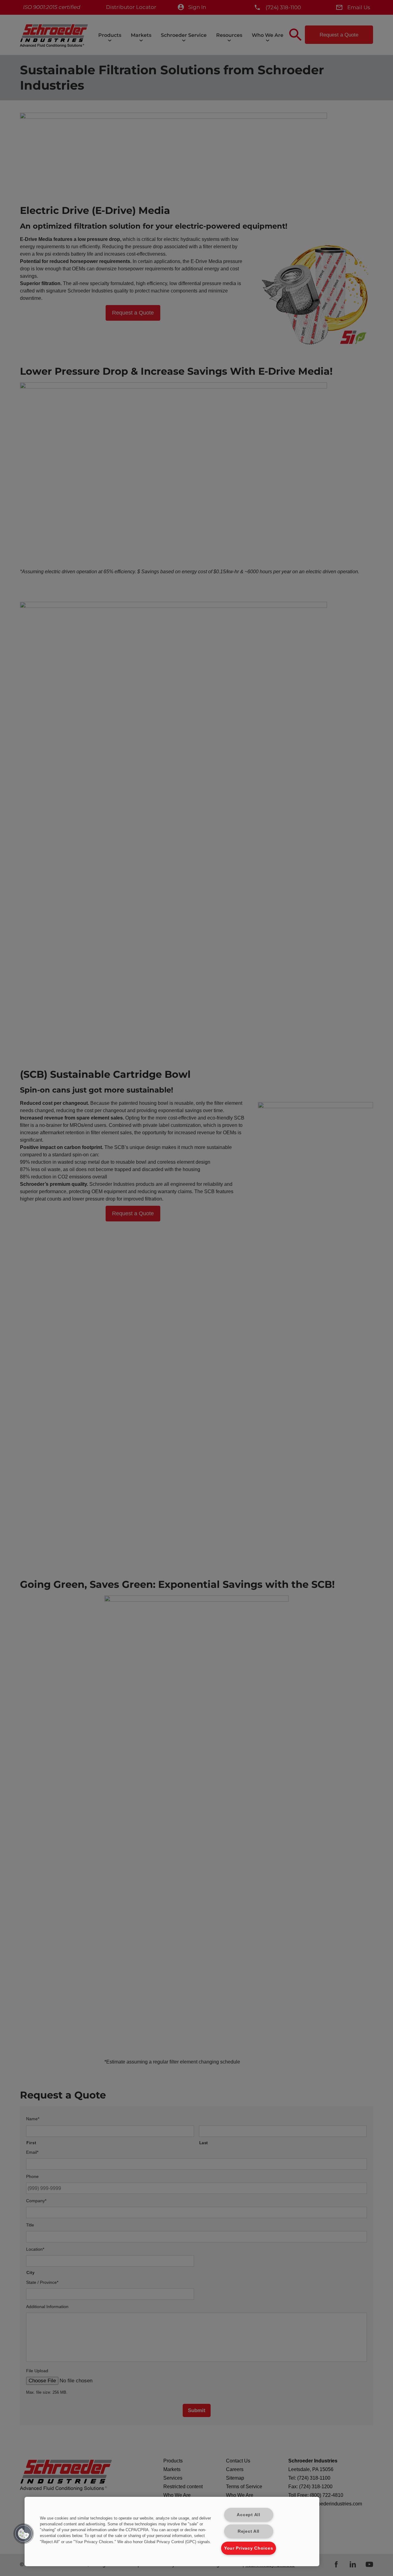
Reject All (249, 2531)
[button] (24, 2534)
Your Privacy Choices (249, 2548)
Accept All (248, 2515)
